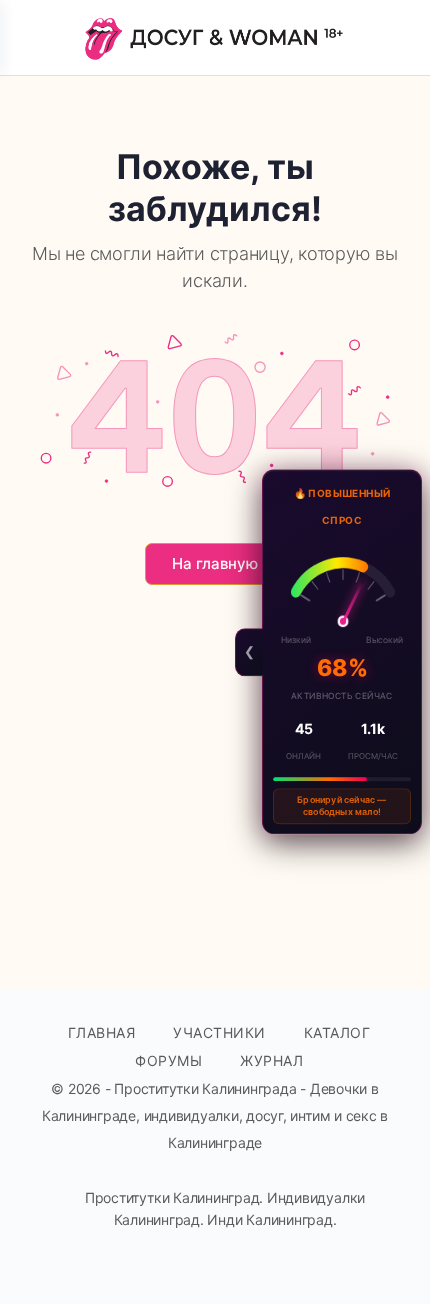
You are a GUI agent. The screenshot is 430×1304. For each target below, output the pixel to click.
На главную (215, 563)
